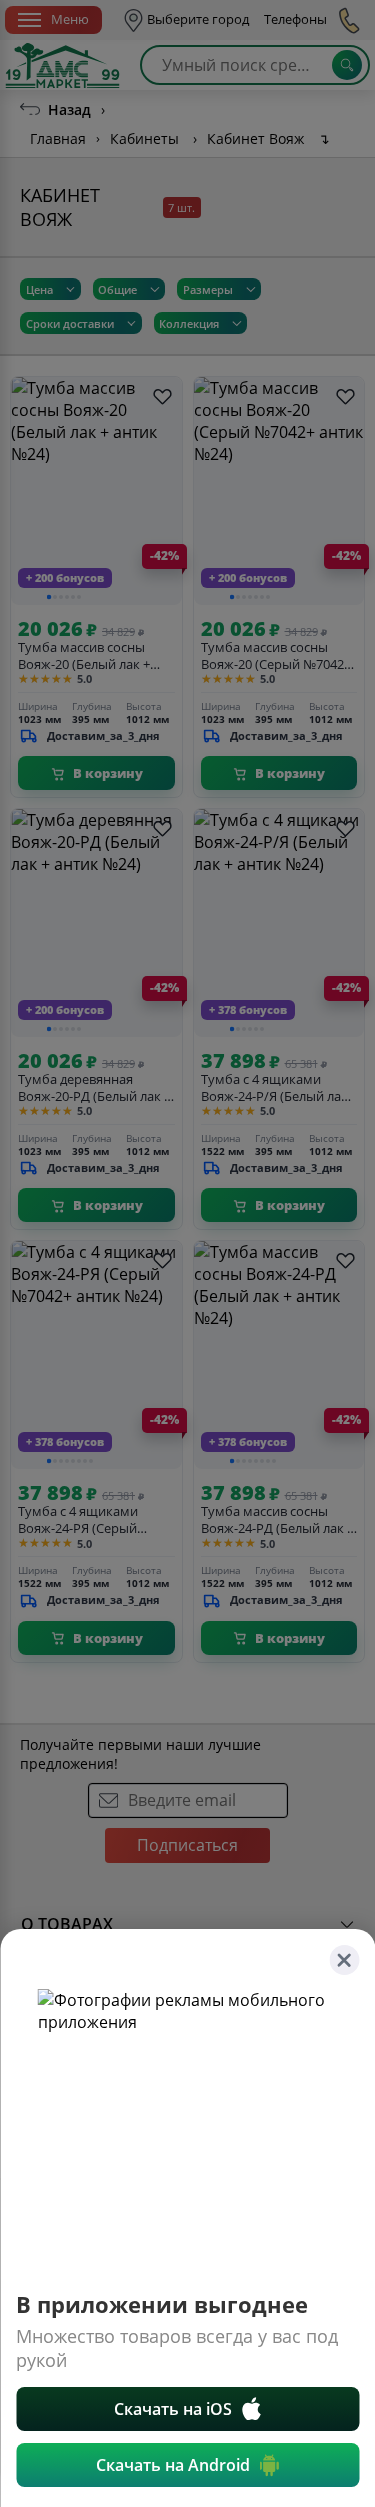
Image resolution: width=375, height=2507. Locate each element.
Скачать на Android (173, 2465)
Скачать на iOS (173, 2409)
